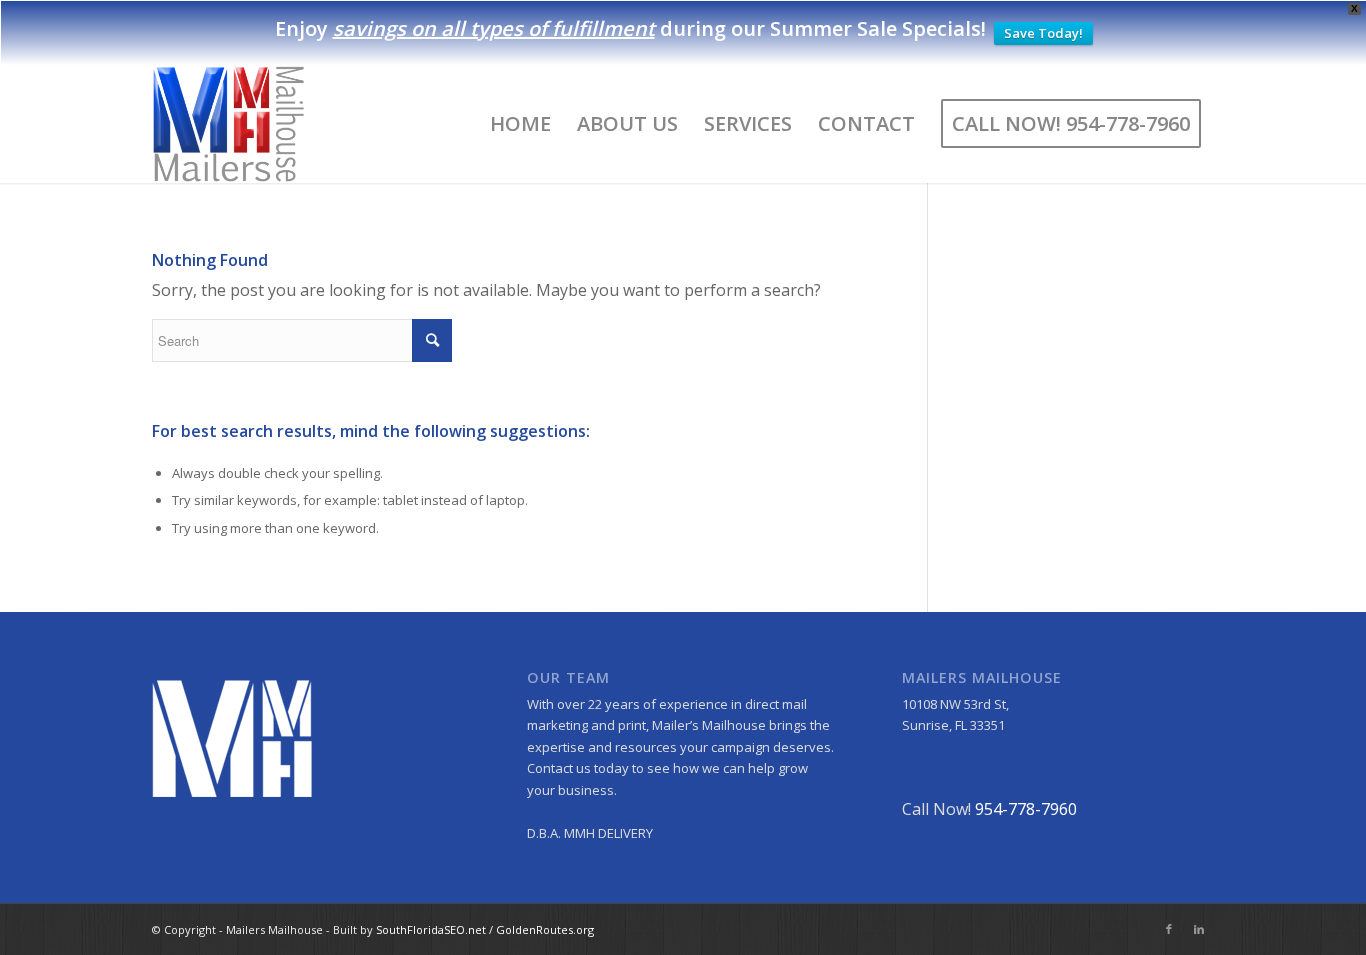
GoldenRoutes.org (545, 929)
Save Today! (1043, 33)
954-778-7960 (1026, 809)
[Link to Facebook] (1169, 929)
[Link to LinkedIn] (1199, 929)
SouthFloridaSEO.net (432, 929)
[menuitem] (520, 124)
